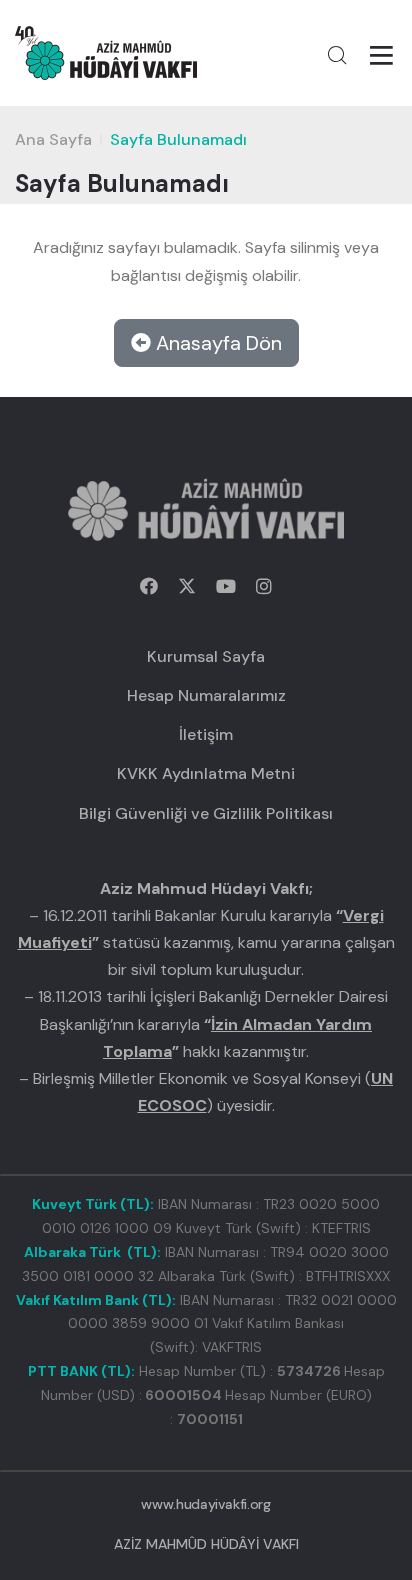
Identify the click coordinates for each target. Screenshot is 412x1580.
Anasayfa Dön (216, 343)
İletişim (206, 734)
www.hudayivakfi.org (205, 1504)
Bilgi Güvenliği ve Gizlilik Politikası (206, 813)
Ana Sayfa (53, 139)
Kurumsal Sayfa (206, 656)
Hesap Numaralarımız (206, 695)
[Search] (337, 55)
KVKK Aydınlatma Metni (206, 773)
